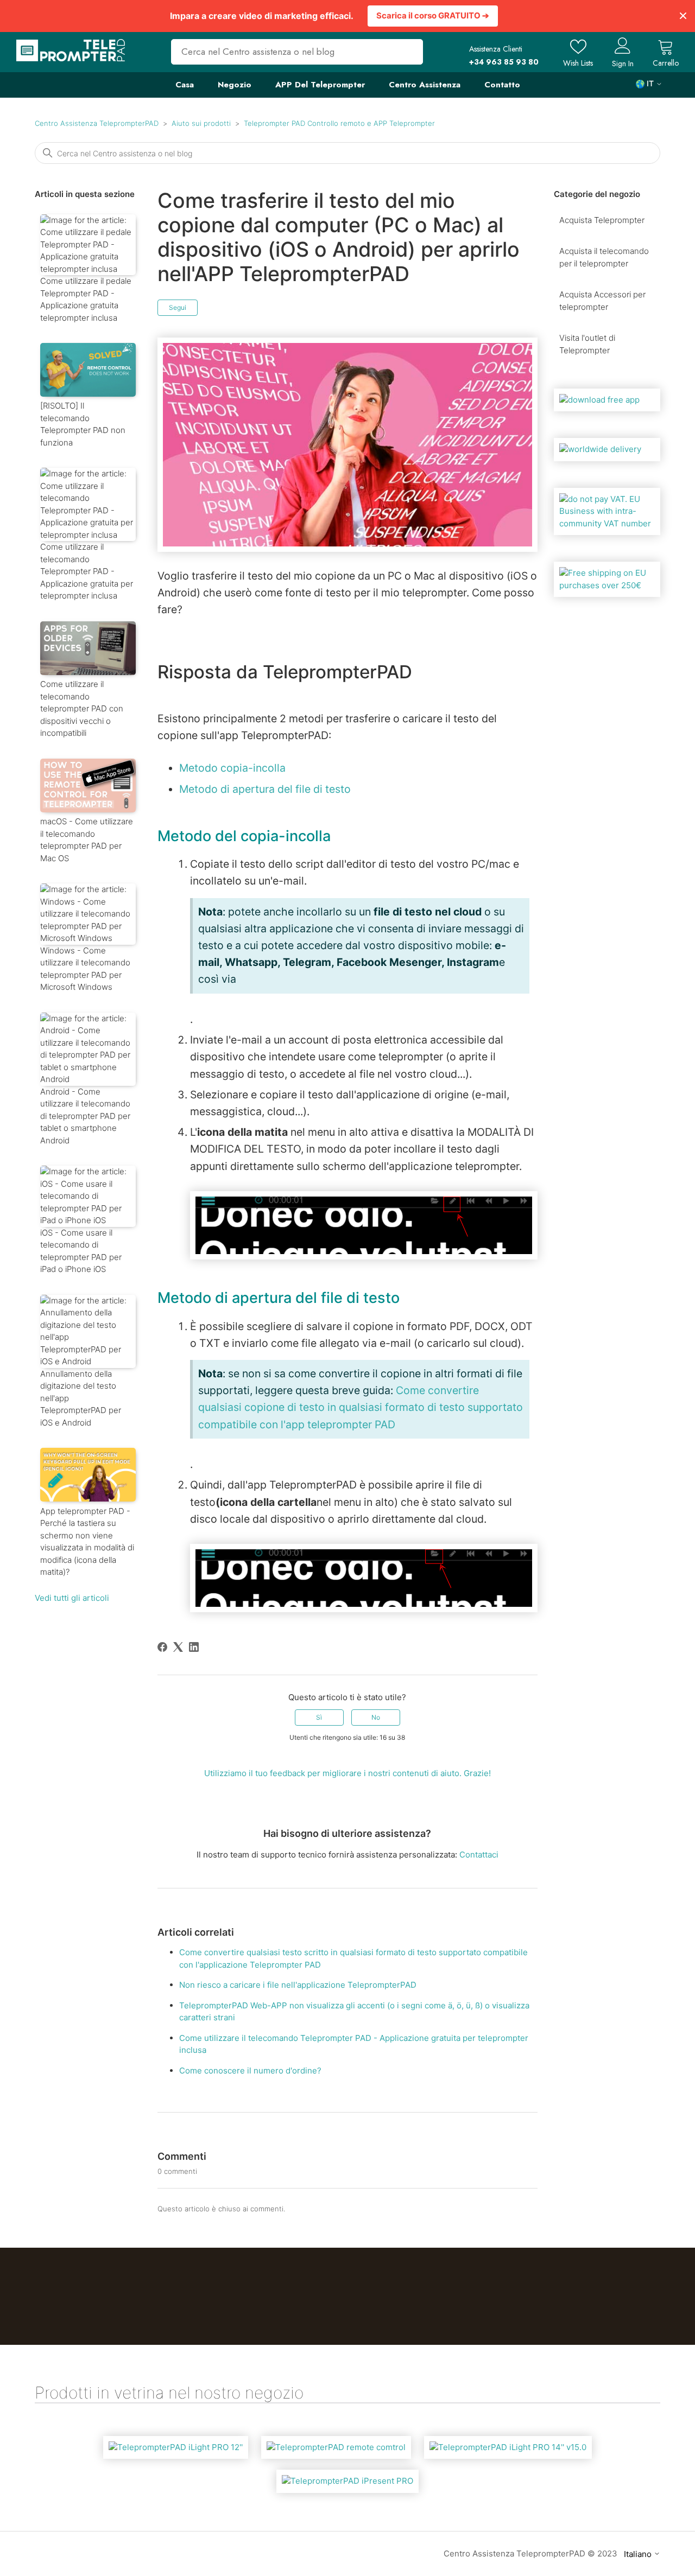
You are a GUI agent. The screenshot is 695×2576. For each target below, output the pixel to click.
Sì (319, 1717)
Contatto (502, 85)
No (376, 1717)
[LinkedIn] (194, 1647)
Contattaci (479, 1855)
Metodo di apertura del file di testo (265, 789)
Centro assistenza (425, 85)
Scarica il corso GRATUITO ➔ (433, 15)
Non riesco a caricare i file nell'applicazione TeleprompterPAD (298, 1985)
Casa (185, 85)
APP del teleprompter (320, 85)
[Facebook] (162, 1647)
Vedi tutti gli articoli (72, 1598)
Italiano (639, 2554)
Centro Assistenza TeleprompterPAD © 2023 (530, 2553)
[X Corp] (178, 1647)
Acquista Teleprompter (602, 220)
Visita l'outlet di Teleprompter (587, 344)
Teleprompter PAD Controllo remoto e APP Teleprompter (339, 123)
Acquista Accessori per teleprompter (602, 301)
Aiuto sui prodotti (201, 123)
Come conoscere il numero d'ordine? (250, 2071)
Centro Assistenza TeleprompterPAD (97, 123)
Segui (178, 307)
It (650, 84)
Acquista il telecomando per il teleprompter (604, 257)
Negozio (235, 85)
